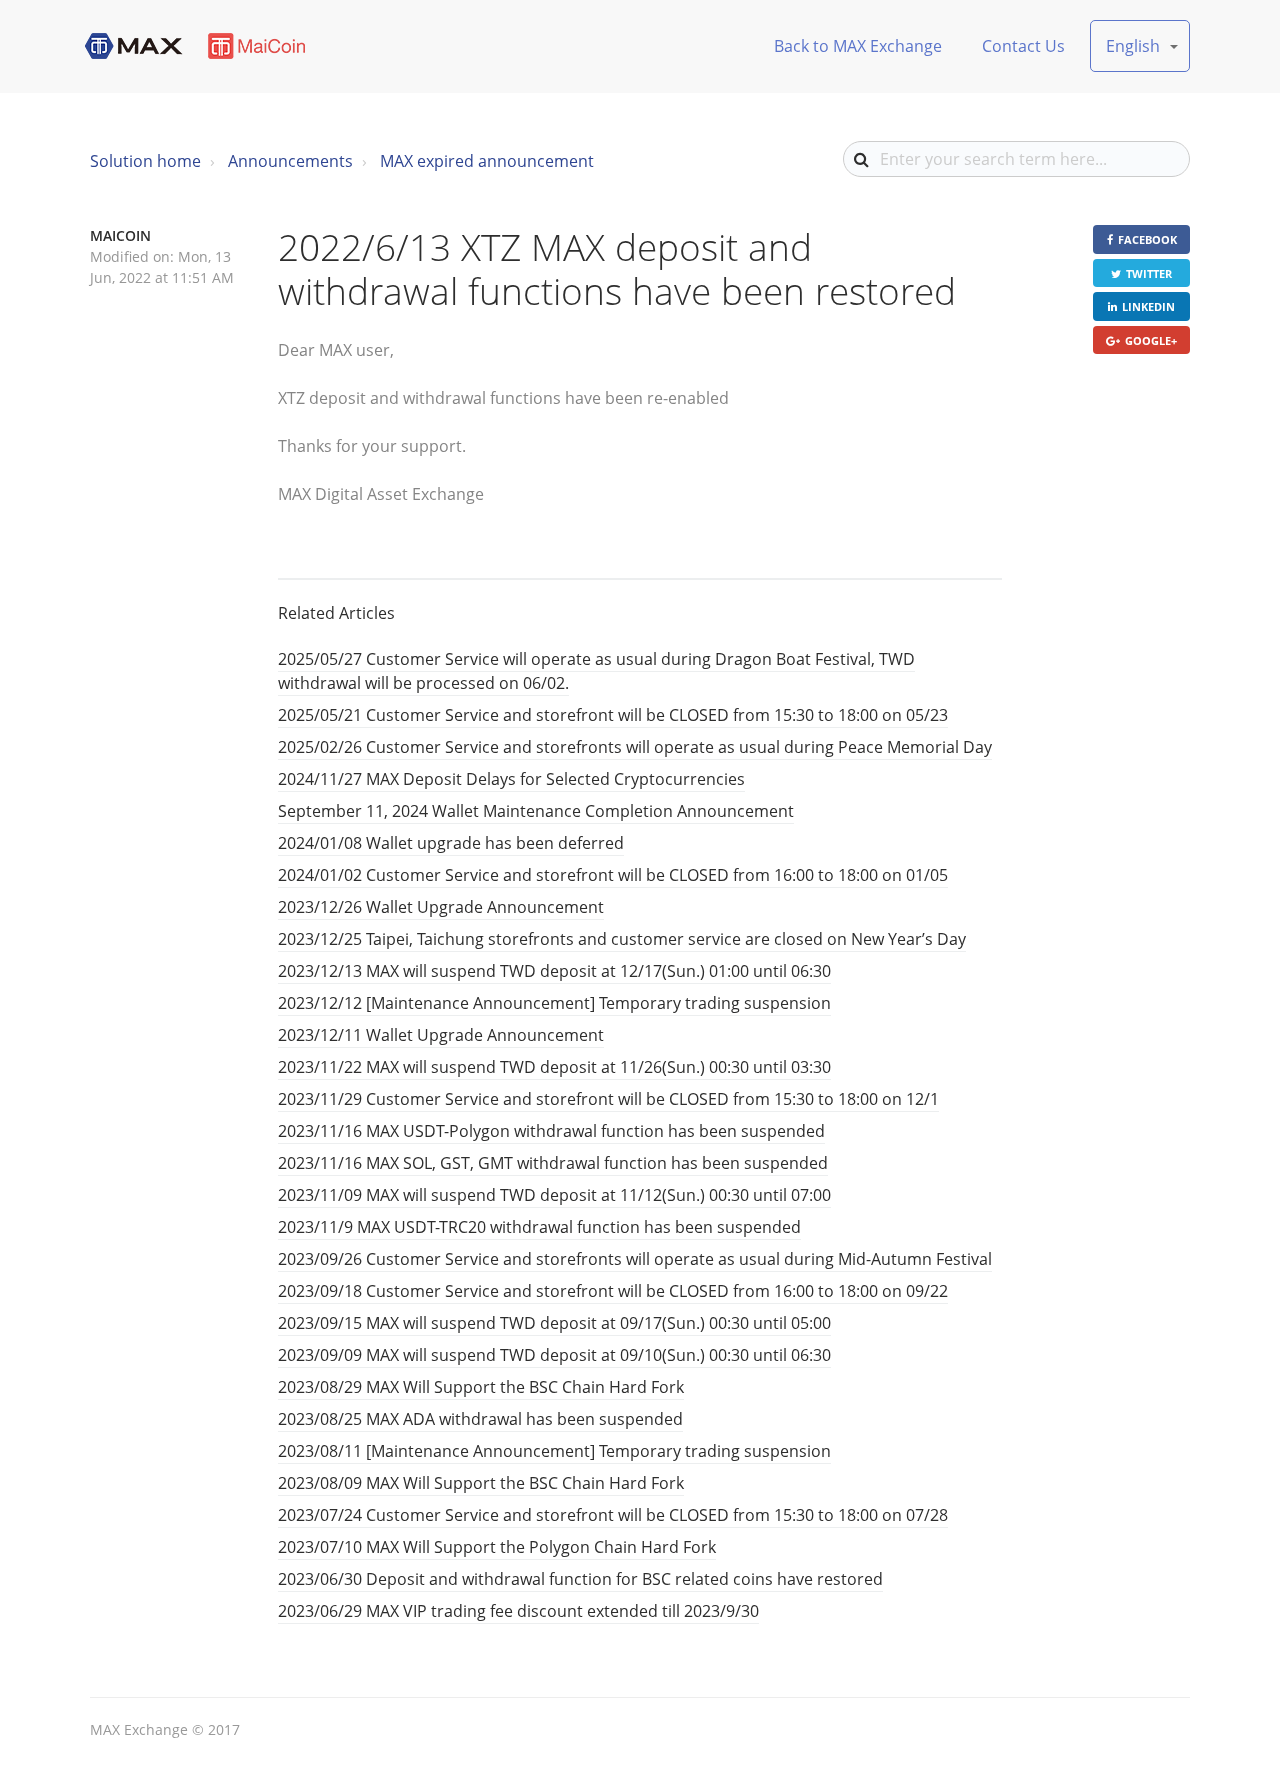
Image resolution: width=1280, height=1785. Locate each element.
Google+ (1151, 340)
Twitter (1149, 273)
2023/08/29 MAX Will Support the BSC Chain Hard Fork (481, 1387)
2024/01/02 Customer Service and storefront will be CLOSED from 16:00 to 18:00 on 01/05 (613, 875)
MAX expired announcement (487, 161)
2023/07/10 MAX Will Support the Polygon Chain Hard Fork (497, 1547)
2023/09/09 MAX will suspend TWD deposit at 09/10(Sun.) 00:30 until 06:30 (554, 1355)
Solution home (145, 161)
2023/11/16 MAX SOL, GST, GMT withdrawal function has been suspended (553, 1163)
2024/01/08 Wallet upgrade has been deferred (451, 843)
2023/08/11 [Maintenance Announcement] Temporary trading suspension (554, 1451)
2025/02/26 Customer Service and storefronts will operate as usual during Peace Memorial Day (635, 747)
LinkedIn (1148, 306)
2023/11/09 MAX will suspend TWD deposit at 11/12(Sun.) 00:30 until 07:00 (554, 1195)
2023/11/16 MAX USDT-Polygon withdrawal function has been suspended (551, 1131)
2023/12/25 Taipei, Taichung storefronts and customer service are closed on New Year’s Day (622, 939)
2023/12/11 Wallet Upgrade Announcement (441, 1035)
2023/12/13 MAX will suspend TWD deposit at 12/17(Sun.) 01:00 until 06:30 (554, 971)
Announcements (290, 161)
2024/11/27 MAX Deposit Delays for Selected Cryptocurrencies (511, 779)
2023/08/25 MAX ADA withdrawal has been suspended (480, 1419)
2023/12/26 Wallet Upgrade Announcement (441, 907)
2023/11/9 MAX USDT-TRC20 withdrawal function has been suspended (539, 1227)
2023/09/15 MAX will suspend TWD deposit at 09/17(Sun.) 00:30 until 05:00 (554, 1323)
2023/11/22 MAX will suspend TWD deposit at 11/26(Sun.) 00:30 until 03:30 (554, 1067)
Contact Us (1023, 46)
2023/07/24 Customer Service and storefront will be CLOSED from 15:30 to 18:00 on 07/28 (613, 1515)
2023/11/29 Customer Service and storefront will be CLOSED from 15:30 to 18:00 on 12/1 (608, 1099)
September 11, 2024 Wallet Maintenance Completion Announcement (536, 811)
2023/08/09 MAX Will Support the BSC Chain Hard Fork (481, 1483)
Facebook (1147, 239)
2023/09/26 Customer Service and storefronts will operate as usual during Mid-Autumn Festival (635, 1259)
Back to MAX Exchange (858, 46)
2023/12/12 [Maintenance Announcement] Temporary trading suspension (554, 1003)
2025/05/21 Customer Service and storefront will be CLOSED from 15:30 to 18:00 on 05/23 (613, 715)
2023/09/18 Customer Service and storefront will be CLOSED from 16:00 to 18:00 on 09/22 (613, 1291)
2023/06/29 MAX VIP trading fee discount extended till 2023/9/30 (518, 1611)
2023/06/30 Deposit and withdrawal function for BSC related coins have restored (580, 1579)
